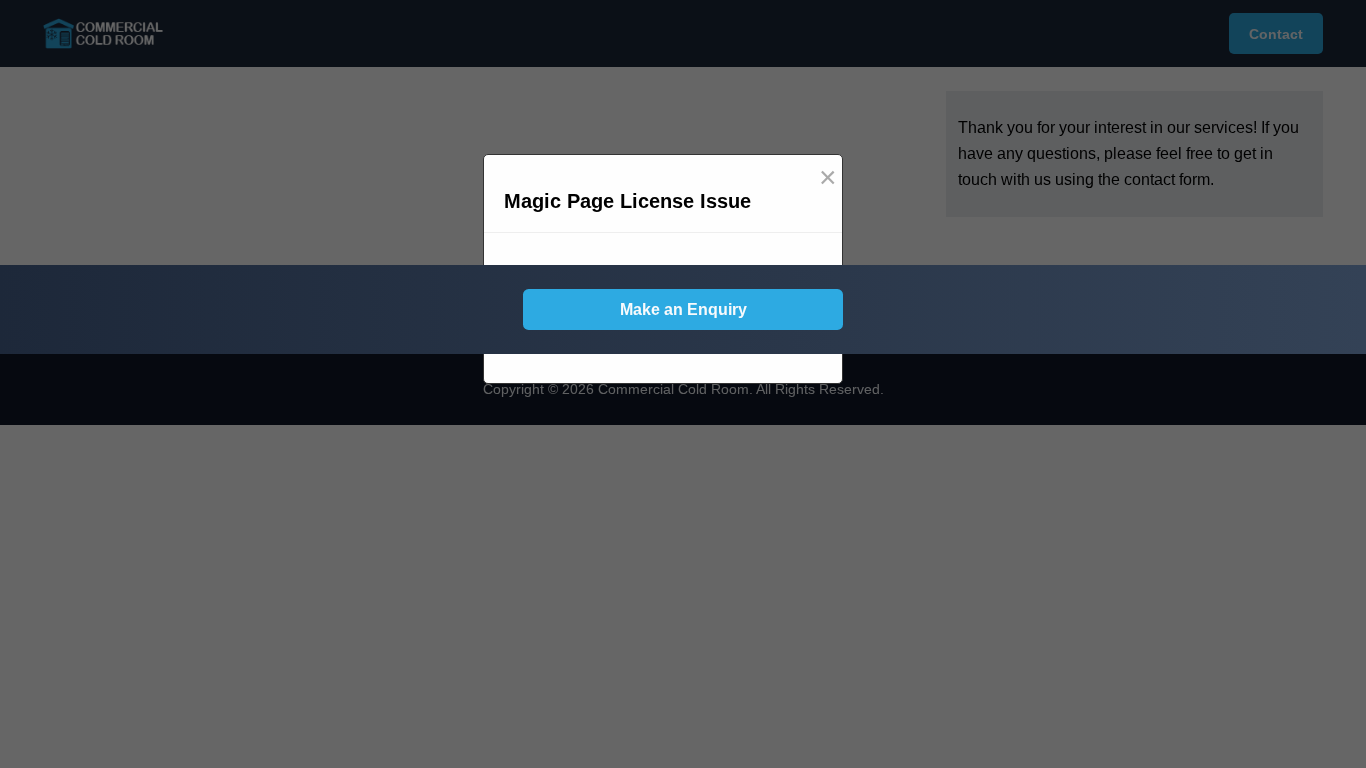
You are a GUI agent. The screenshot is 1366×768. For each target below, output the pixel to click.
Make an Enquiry (683, 309)
